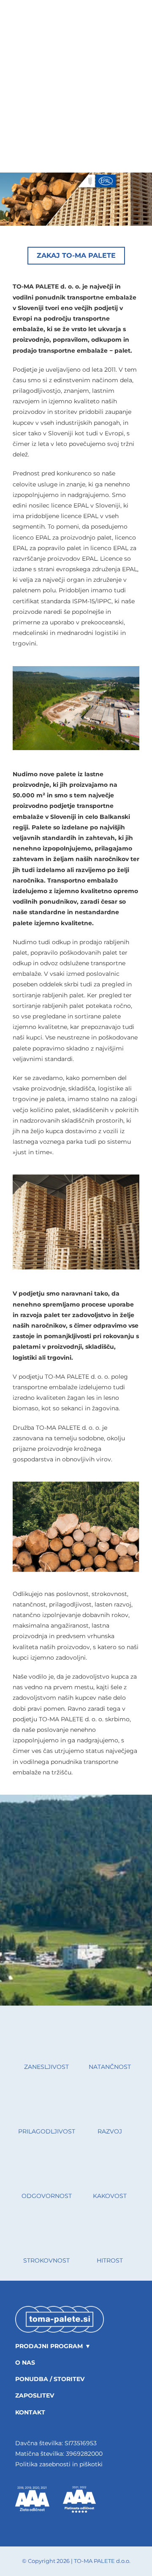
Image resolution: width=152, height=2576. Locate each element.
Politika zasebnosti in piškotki (59, 2464)
